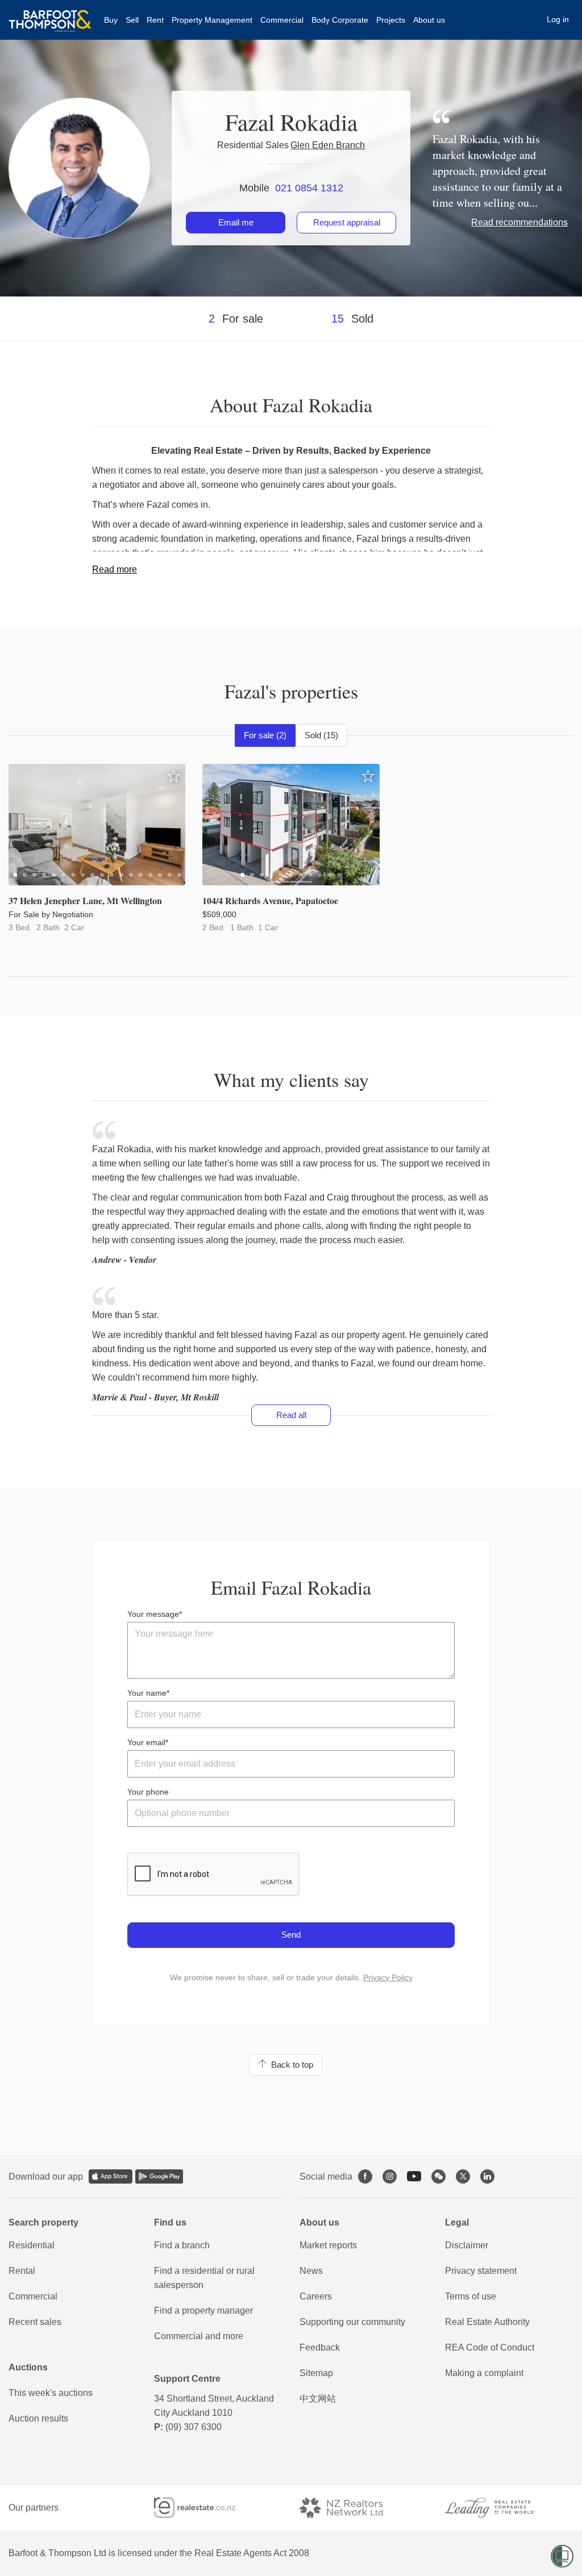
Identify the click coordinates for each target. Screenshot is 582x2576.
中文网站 (318, 2399)
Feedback (320, 2347)
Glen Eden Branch (328, 145)
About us (429, 20)
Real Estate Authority (487, 2322)
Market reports (328, 2245)
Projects (391, 20)
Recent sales (35, 2322)
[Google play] (159, 2176)
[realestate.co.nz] (205, 2508)
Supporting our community (352, 2322)
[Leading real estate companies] (501, 2508)
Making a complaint (484, 2373)
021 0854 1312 (309, 188)
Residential (32, 2245)
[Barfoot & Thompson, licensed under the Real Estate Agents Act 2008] (50, 14)
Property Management (212, 20)
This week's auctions (51, 2393)
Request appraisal (347, 222)
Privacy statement (481, 2271)
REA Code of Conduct (490, 2347)
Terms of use (471, 2296)
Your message (153, 1614)
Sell (132, 20)
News (311, 2271)
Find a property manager (203, 2311)
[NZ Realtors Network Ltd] (351, 2508)
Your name (147, 1693)
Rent (155, 20)
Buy (111, 20)
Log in (558, 19)
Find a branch (182, 2245)
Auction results (38, 2418)
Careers (316, 2296)
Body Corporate (340, 20)
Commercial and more (199, 2336)
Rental (22, 2271)
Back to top (290, 2065)
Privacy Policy (388, 1977)
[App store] (111, 2176)
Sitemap (316, 2373)
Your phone (148, 1792)
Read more (115, 569)
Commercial (282, 20)
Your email (146, 1742)
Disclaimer (467, 2245)
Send (291, 1935)
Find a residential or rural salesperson (204, 2278)
